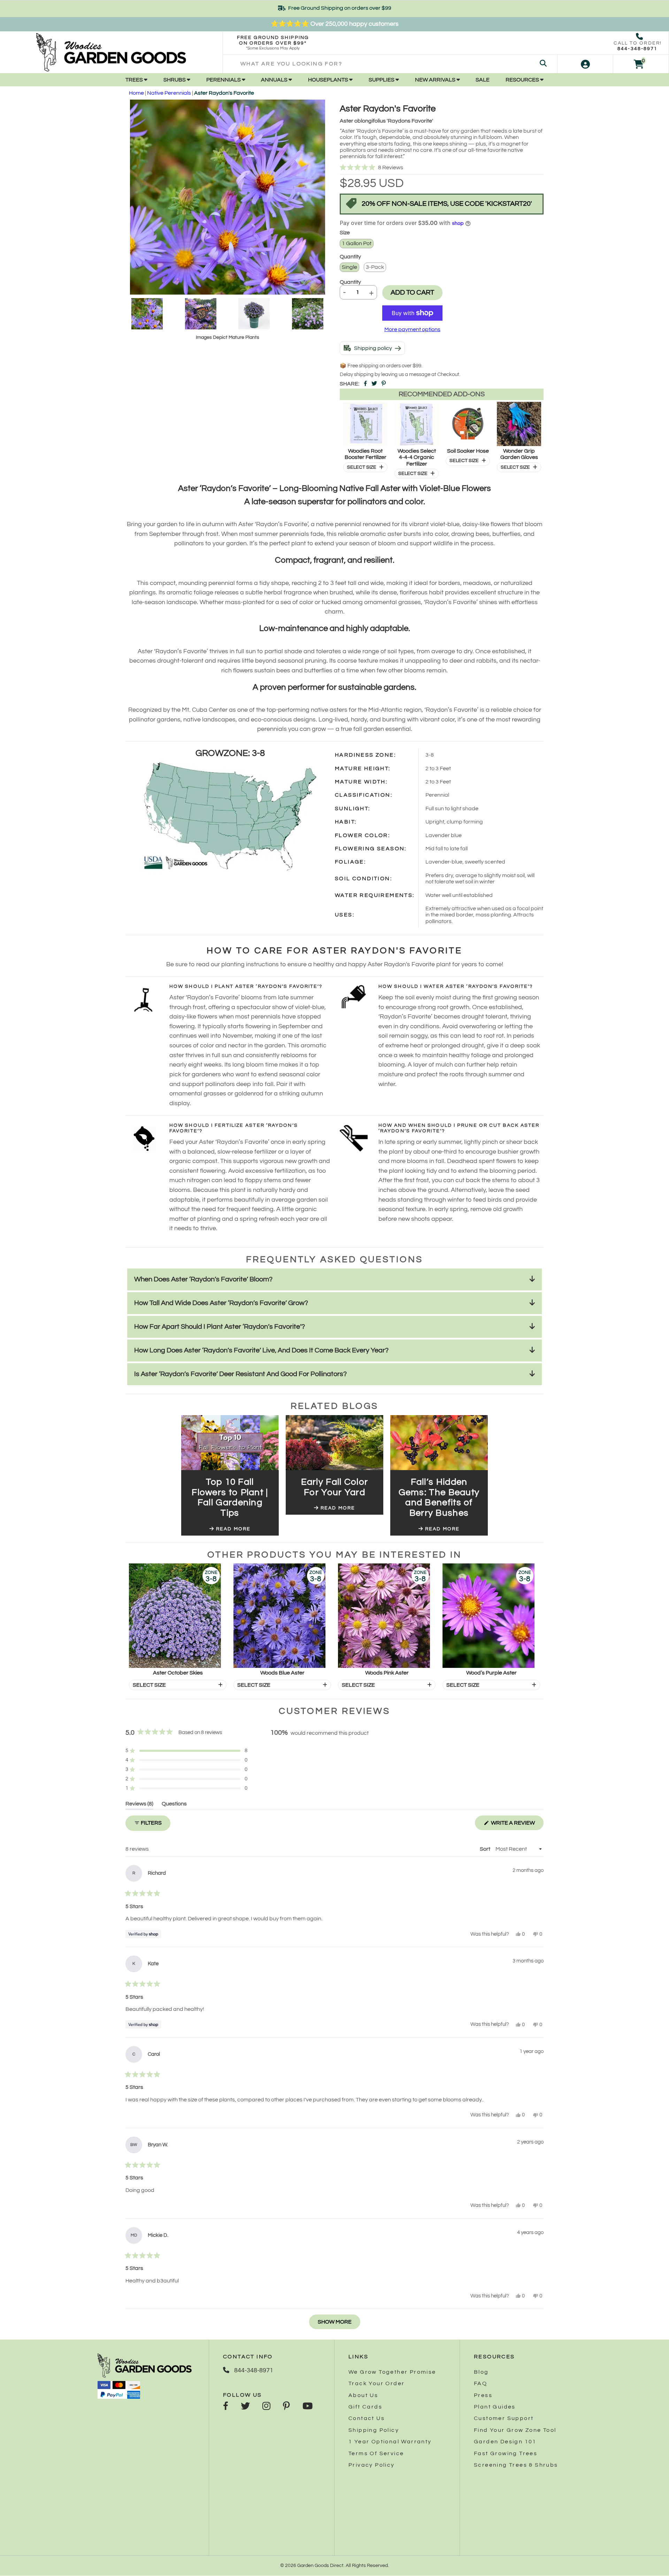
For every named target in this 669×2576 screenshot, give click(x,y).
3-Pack (375, 267)
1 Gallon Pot (357, 243)
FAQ (480, 2383)
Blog (481, 2372)
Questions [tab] (174, 1805)
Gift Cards (365, 2407)
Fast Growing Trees (506, 2453)
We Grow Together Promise (392, 2372)
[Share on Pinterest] (384, 384)
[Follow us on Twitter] (245, 2407)
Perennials (224, 80)
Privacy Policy (372, 2465)
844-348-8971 (637, 49)
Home (136, 93)
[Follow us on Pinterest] (286, 2407)
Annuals (275, 80)
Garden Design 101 (505, 2442)
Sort (486, 1849)
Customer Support (504, 2418)
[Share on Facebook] (365, 384)
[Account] (585, 64)
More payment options (412, 329)
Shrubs (175, 80)
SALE (483, 80)
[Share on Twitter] (374, 384)
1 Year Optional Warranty (390, 2442)
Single (349, 267)
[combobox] (390, 64)
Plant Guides (495, 2407)
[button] (442, 168)
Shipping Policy (374, 2430)
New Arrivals (436, 80)
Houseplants (329, 80)
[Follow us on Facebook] (226, 2407)
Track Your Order (376, 2383)
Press (483, 2395)
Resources (523, 80)
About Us (363, 2395)
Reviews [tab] (139, 1805)
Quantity (350, 282)
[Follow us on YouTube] (307, 2407)
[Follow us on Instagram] (266, 2407)
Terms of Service (376, 2453)
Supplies (382, 80)
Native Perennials (169, 93)
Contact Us (367, 2418)
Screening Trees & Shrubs (516, 2465)
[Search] (543, 64)
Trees (135, 80)
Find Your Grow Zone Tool (515, 2430)
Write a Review (517, 1825)
